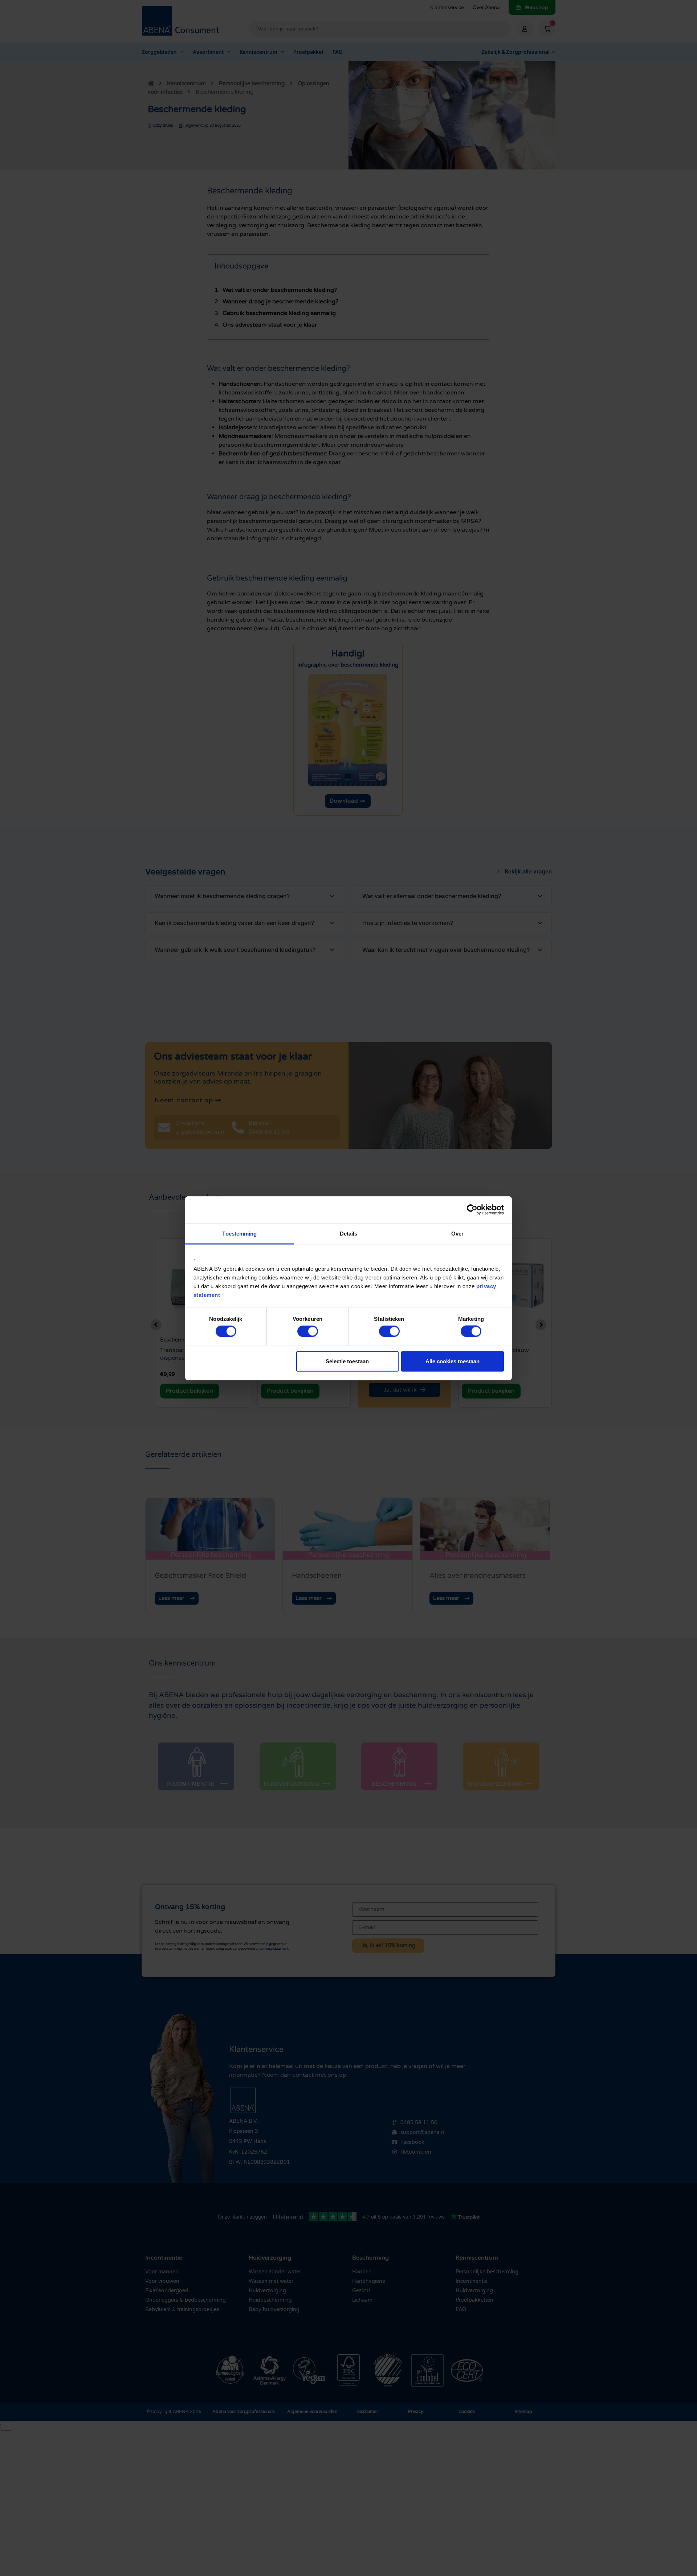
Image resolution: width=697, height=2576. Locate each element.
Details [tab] (349, 1233)
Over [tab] (457, 1233)
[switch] (308, 1331)
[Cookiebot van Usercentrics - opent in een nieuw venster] (472, 1210)
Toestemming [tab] (239, 1233)
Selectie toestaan (347, 1361)
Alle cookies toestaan (453, 1361)
